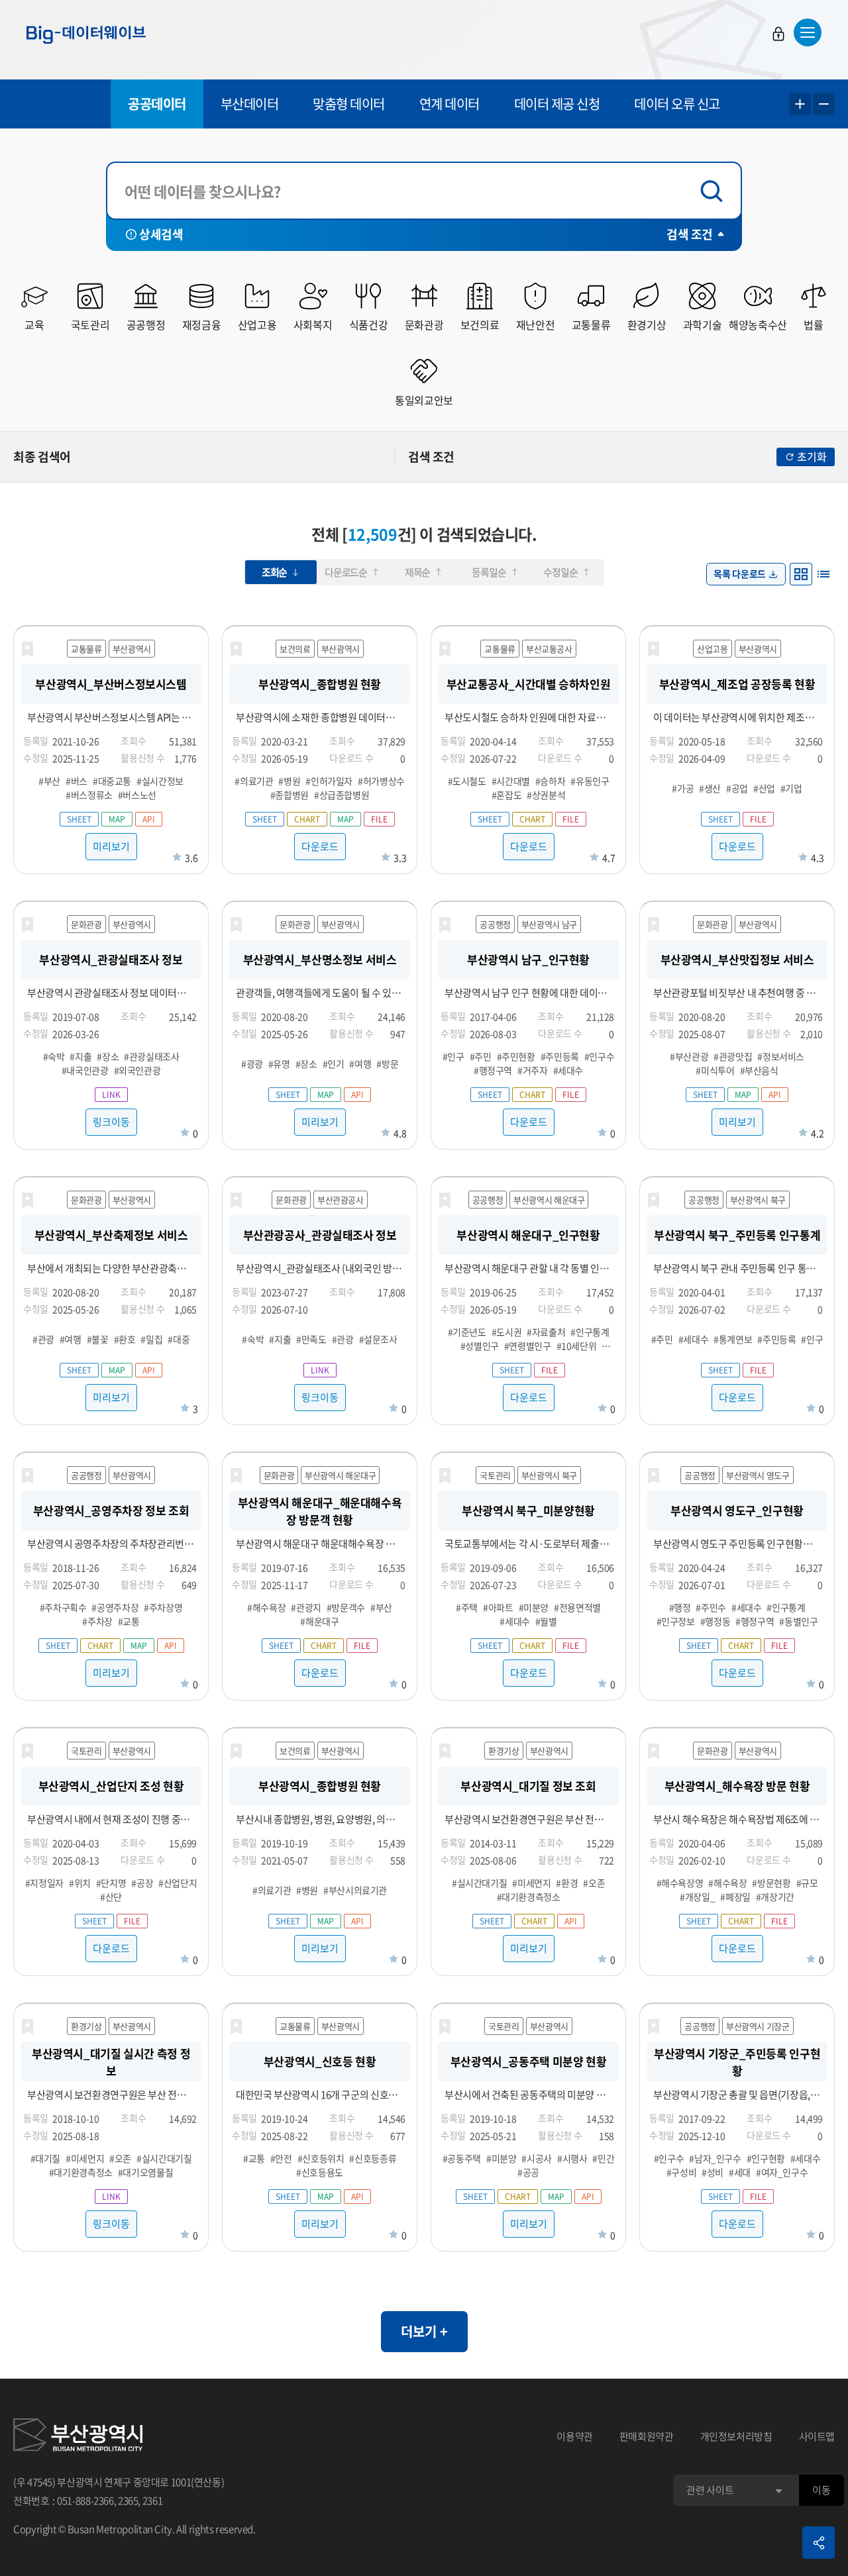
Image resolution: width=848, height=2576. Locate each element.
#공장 (142, 1883)
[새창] (78, 2437)
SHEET (79, 819)
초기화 (812, 456)
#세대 (740, 2172)
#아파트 (498, 1607)
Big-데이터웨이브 (86, 34)
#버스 (77, 781)
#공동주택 (462, 2158)
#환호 (125, 1339)
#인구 (453, 1056)
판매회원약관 (647, 2436)
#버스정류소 (89, 795)
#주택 (467, 1607)
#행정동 (715, 1621)
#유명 (279, 1064)
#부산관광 (689, 1056)
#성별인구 (480, 1346)
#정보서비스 (781, 1056)
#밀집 (151, 1339)
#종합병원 (290, 795)
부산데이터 (250, 104)
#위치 (80, 1883)
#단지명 (111, 1883)
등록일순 (489, 572)
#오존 (594, 1883)
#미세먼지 (531, 1883)
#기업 (791, 788)
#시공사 (537, 2158)
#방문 (387, 1064)
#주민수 (711, 1607)
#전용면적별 (577, 1607)
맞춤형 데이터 (349, 104)
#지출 (80, 1056)
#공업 (737, 788)
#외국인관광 (137, 1070)
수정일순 (560, 572)
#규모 (807, 1883)
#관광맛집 (733, 1056)
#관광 (43, 1339)
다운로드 (320, 846)
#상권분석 (546, 795)
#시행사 (572, 2158)
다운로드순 (346, 572)
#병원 (289, 781)
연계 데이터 (450, 104)
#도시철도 (467, 781)
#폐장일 (735, 1897)
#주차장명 (163, 1607)
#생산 (710, 788)
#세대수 (568, 1070)
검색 (715, 191)
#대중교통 (112, 781)
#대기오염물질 (145, 2172)
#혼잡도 (507, 795)
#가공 (683, 788)
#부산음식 (759, 1070)
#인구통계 (590, 1332)
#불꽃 (98, 1339)
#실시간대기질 (479, 1883)
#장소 (108, 1056)
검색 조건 (690, 234)
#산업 (764, 788)
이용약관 (575, 2436)
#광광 (252, 1064)
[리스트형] (823, 574)
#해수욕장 (266, 1607)
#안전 (281, 2158)
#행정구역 (493, 1070)
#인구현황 (766, 2158)
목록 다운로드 (740, 573)
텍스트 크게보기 (800, 104)
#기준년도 (467, 1332)
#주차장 (97, 1621)
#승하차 (551, 781)
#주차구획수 (63, 1607)
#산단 (111, 1897)
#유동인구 (590, 781)
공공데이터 (157, 104)
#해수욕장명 (680, 1883)
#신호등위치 (321, 2158)
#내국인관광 (85, 1070)
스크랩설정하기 (27, 650)
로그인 (778, 34)
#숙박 (54, 1056)
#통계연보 (733, 1339)
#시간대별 (511, 781)
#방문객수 (346, 1607)
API (149, 819)
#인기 (334, 1064)
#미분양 (534, 1607)
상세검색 (161, 234)
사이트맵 (817, 2436)
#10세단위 (577, 1346)
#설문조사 (378, 1339)
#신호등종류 (373, 2158)
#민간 (603, 2158)
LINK (111, 1095)
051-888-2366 (85, 2501)
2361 (153, 2501)
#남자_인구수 (715, 2158)
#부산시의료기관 (355, 1890)
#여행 (360, 1064)
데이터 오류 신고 (677, 104)
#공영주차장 (115, 1607)
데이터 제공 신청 (557, 104)
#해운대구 (319, 1621)
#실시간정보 (160, 781)
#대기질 (46, 2158)
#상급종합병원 (342, 795)
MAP (117, 819)
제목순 (417, 572)
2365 (128, 2501)
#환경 (567, 1883)
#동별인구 (798, 1621)
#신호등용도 (320, 2172)
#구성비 (682, 2172)
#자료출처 (546, 1332)
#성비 (713, 2172)
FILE (379, 819)
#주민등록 (560, 1056)
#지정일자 (44, 1883)
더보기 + (424, 2331)
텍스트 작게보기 (824, 104)
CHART (307, 819)
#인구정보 (676, 1621)
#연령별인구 (528, 1346)
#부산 (49, 781)
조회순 (274, 572)
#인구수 (600, 1056)
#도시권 (507, 1332)
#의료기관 (254, 781)
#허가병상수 (381, 781)
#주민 (481, 1056)
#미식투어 (715, 1070)
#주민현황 (516, 1056)
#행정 (680, 1607)
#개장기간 (775, 1897)
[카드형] (801, 574)
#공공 (528, 2172)
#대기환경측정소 (529, 1897)
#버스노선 (137, 795)
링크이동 (111, 1122)
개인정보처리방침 (736, 2436)
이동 (821, 2490)
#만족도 (311, 1339)
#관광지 (306, 1607)
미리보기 (111, 846)
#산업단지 (178, 1883)
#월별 (546, 1621)
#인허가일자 (329, 781)
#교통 (129, 1621)
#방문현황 (771, 1883)
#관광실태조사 (151, 1056)
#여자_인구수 (782, 2172)
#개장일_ (697, 1897)
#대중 (179, 1339)
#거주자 (533, 1070)
